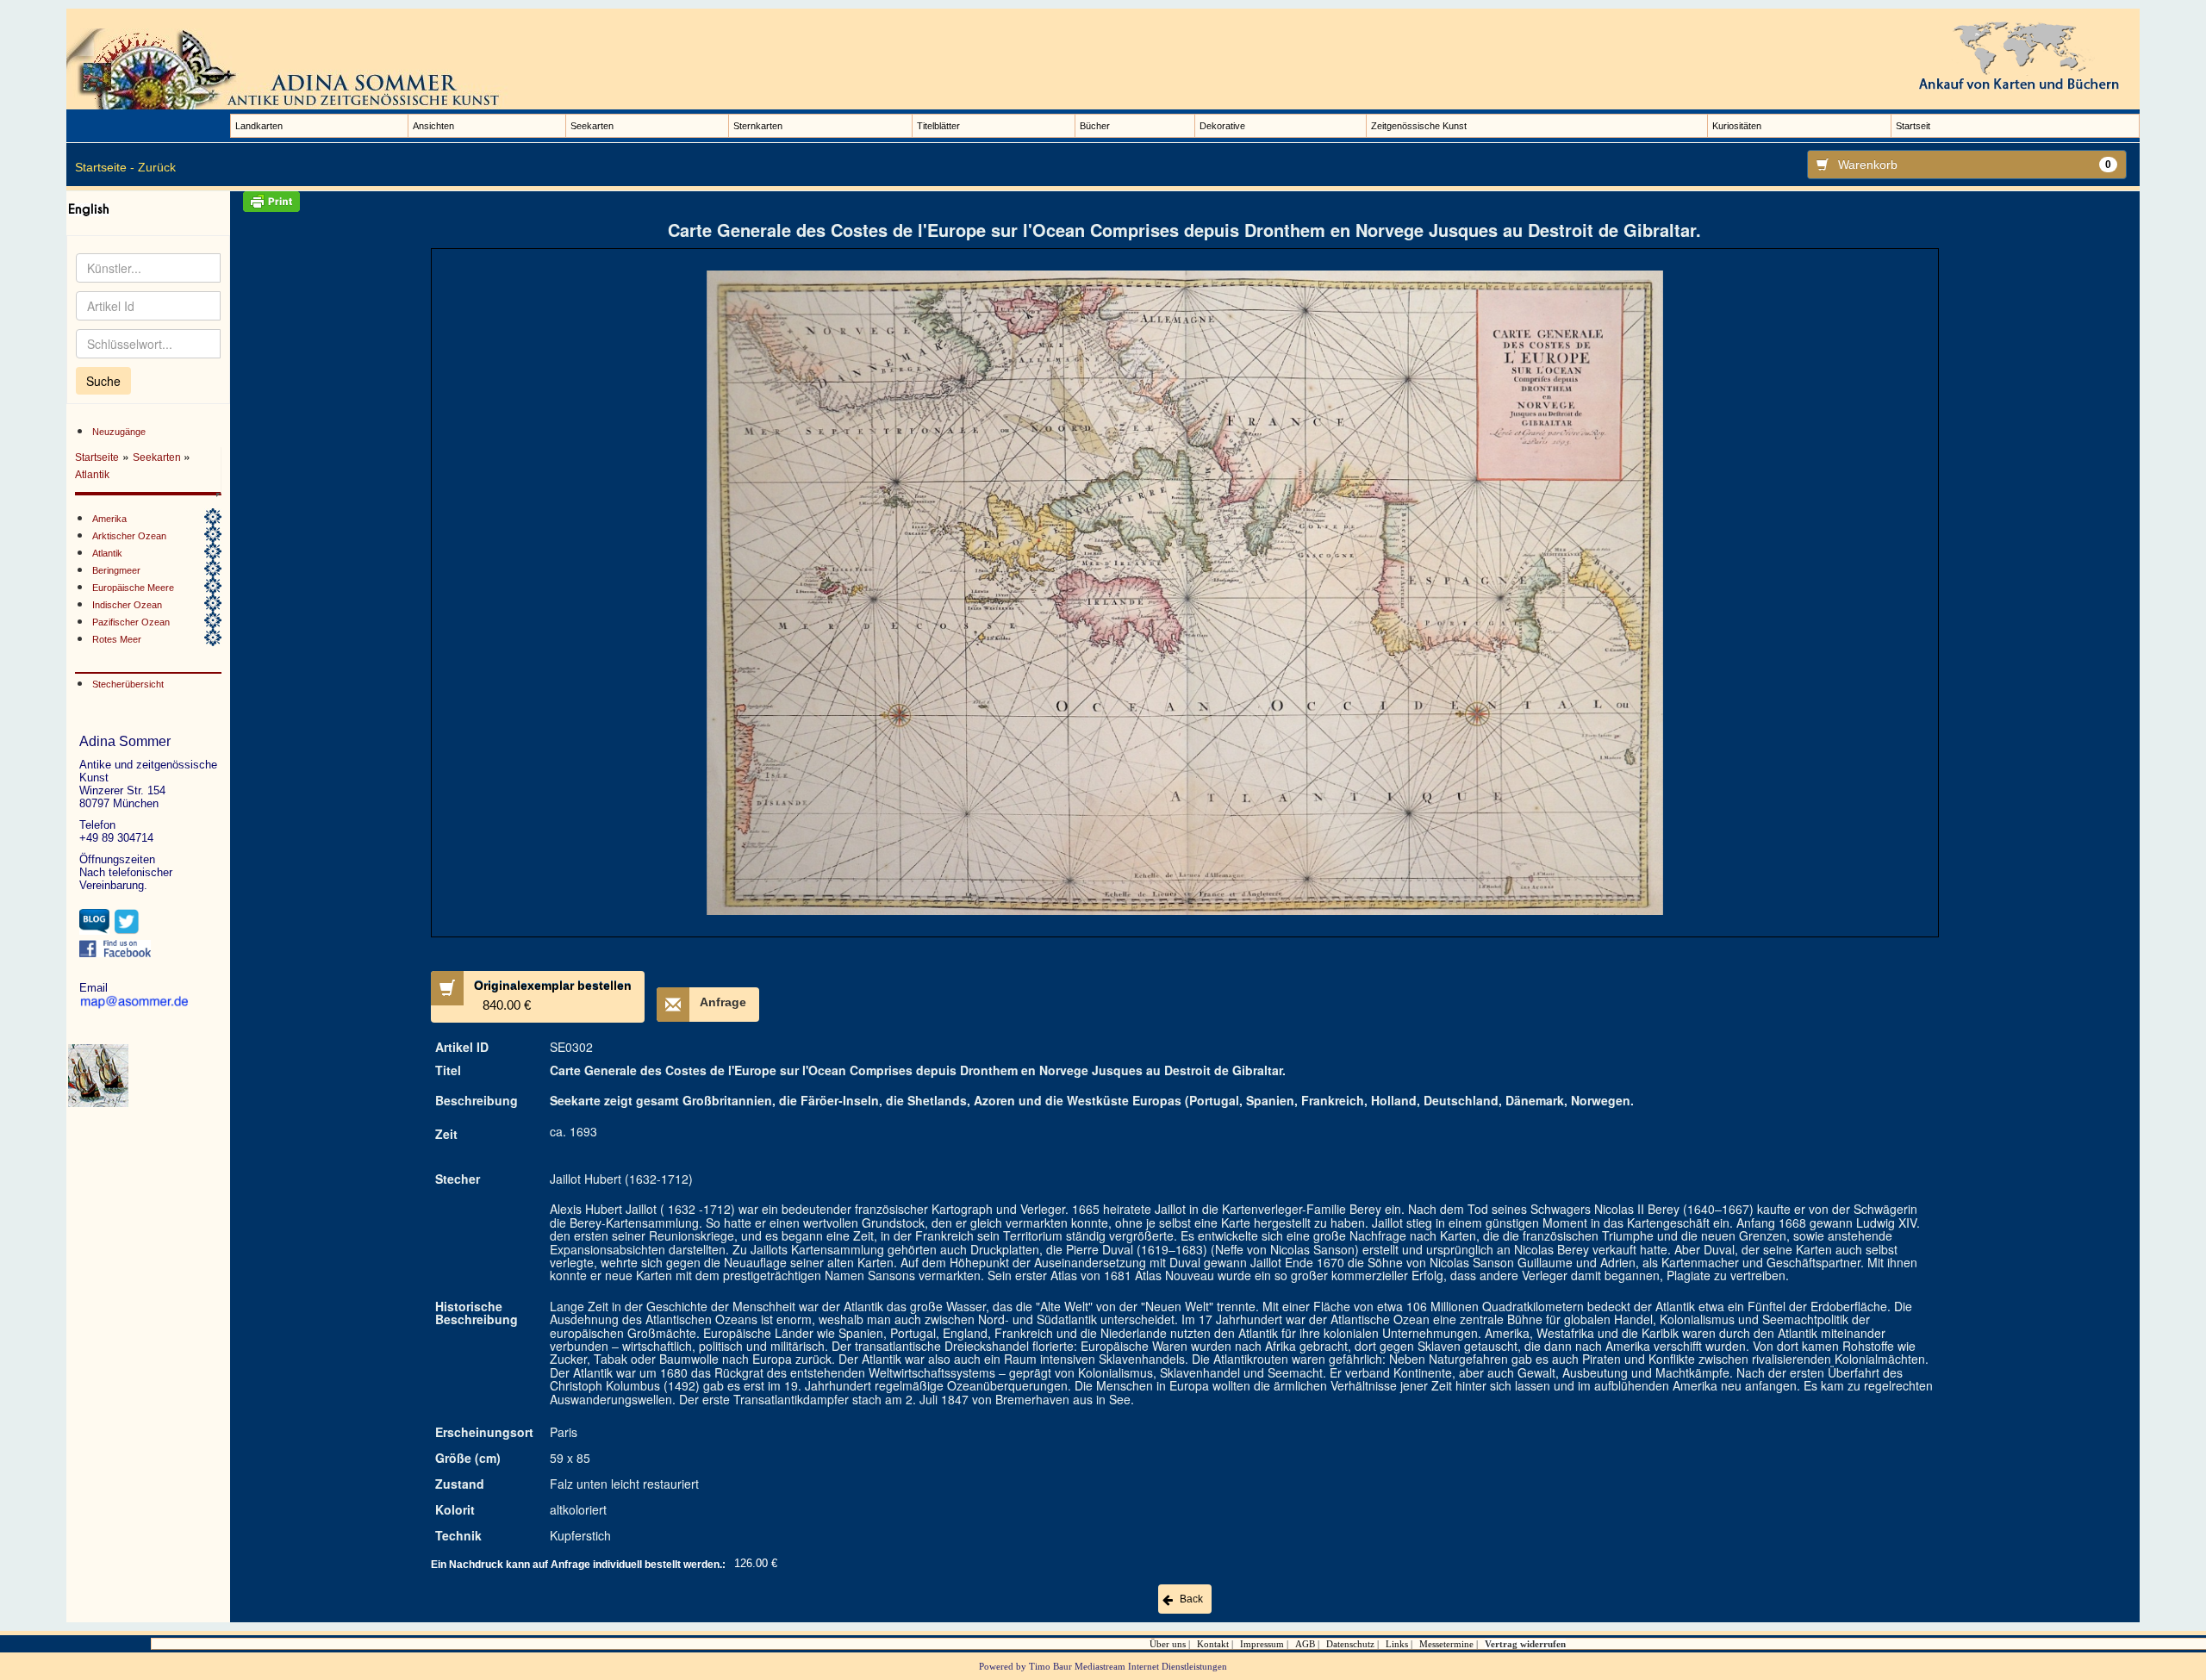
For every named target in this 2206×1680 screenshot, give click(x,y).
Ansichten (433, 126)
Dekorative (1222, 126)
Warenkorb (1975, 165)
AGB (1305, 1644)
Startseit (1913, 126)
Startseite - (105, 167)
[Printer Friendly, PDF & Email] (1185, 202)
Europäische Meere (133, 588)
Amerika (109, 519)
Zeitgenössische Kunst (1419, 126)
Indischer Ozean (127, 605)
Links (1397, 1644)
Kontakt (1213, 1644)
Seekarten (592, 126)
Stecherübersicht (128, 684)
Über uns (1168, 1644)
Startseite (97, 457)
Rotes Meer (117, 639)
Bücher (1095, 126)
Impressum (1262, 1644)
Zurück (157, 167)
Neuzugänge (119, 432)
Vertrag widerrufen (1525, 1644)
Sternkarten (758, 126)
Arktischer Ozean (129, 536)
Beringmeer (116, 570)
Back (1191, 1599)
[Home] (290, 68)
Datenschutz (1350, 1644)
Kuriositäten (1737, 126)
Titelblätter (938, 126)
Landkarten (259, 126)
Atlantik (92, 475)
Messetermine (1446, 1644)
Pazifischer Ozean (131, 622)
